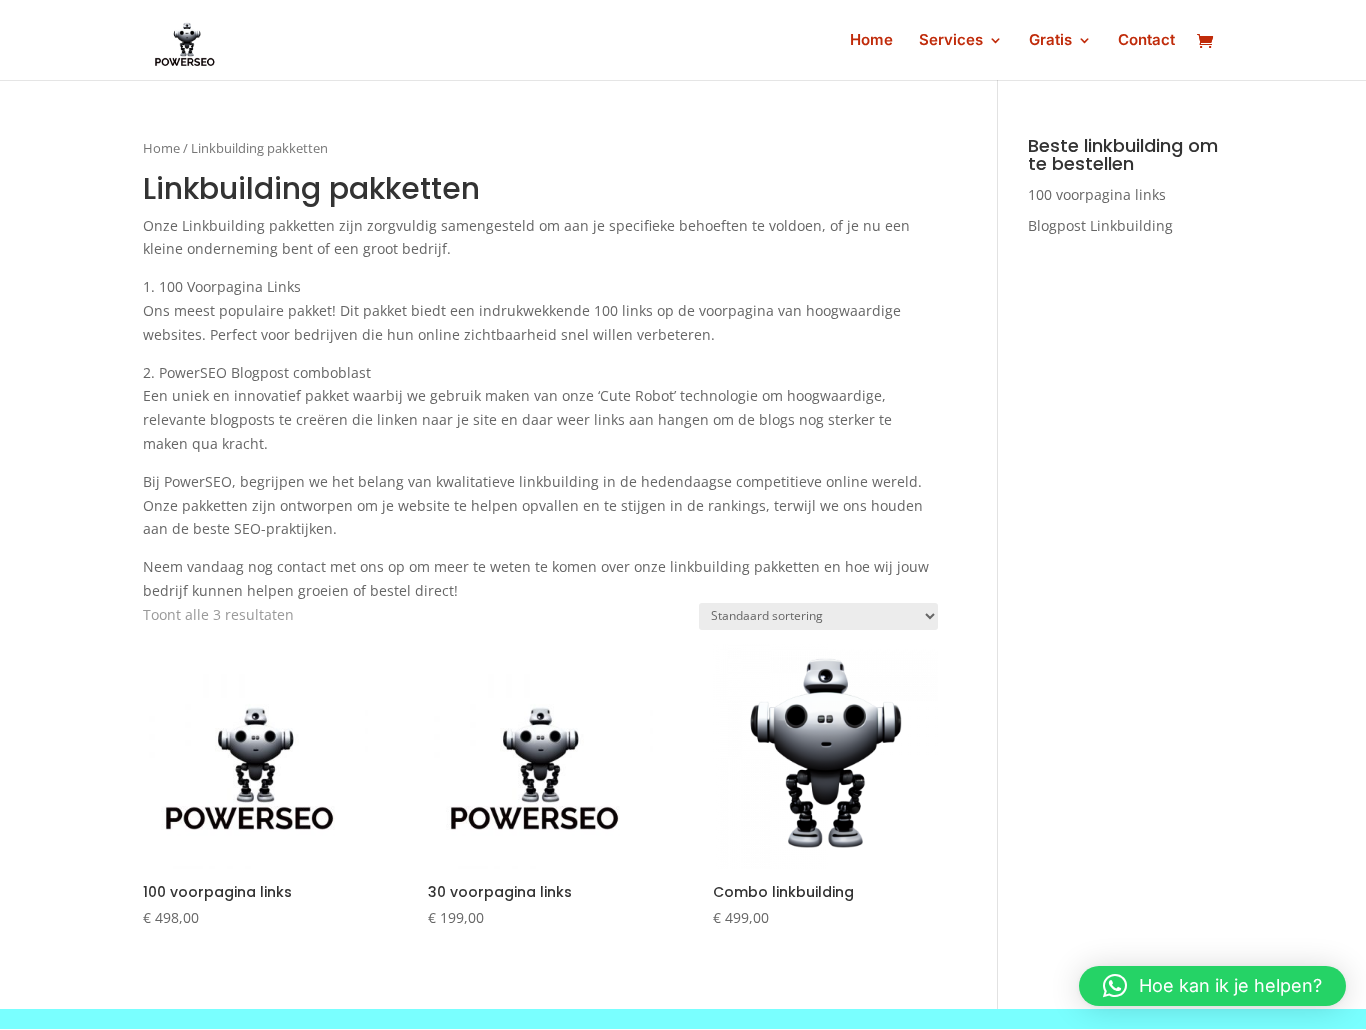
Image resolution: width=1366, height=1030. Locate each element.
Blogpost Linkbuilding (1100, 225)
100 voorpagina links (1097, 194)
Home (871, 41)
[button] (1212, 986)
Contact (1146, 41)
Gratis (1050, 41)
